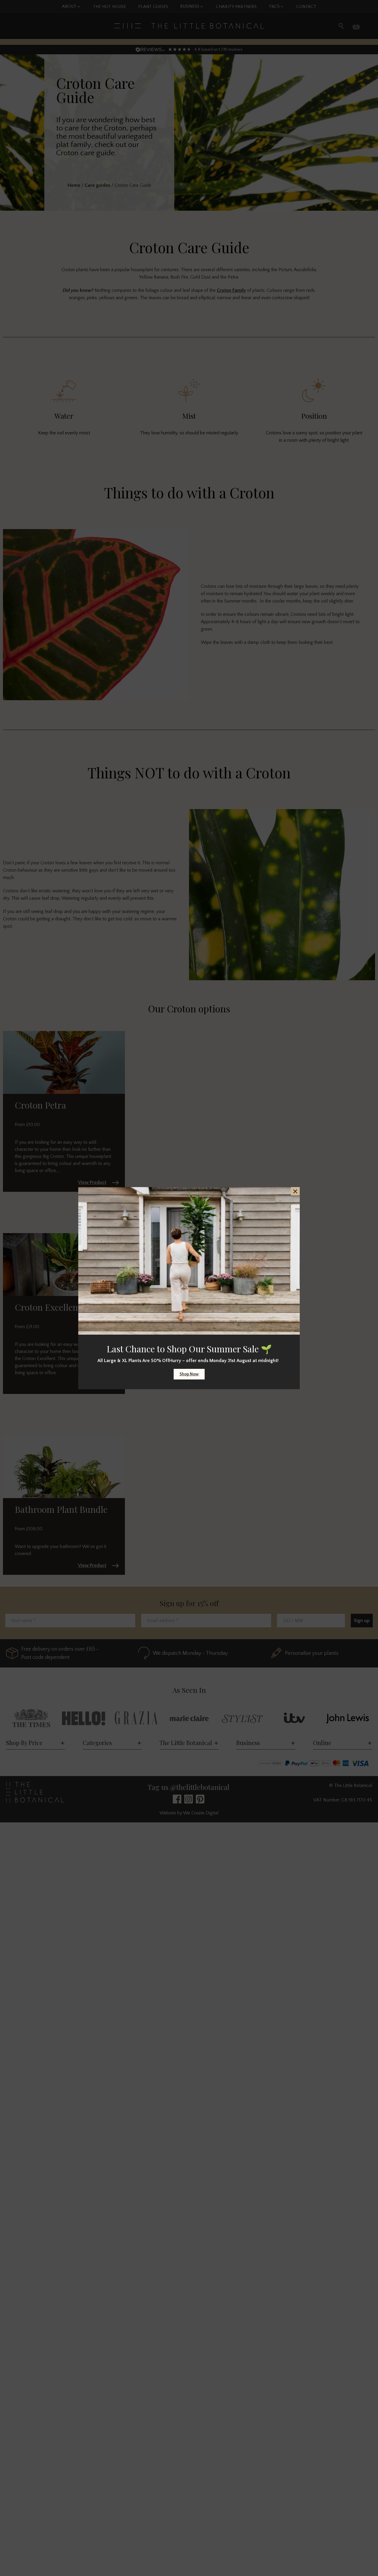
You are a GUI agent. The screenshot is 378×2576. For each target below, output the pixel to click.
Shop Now (189, 1374)
